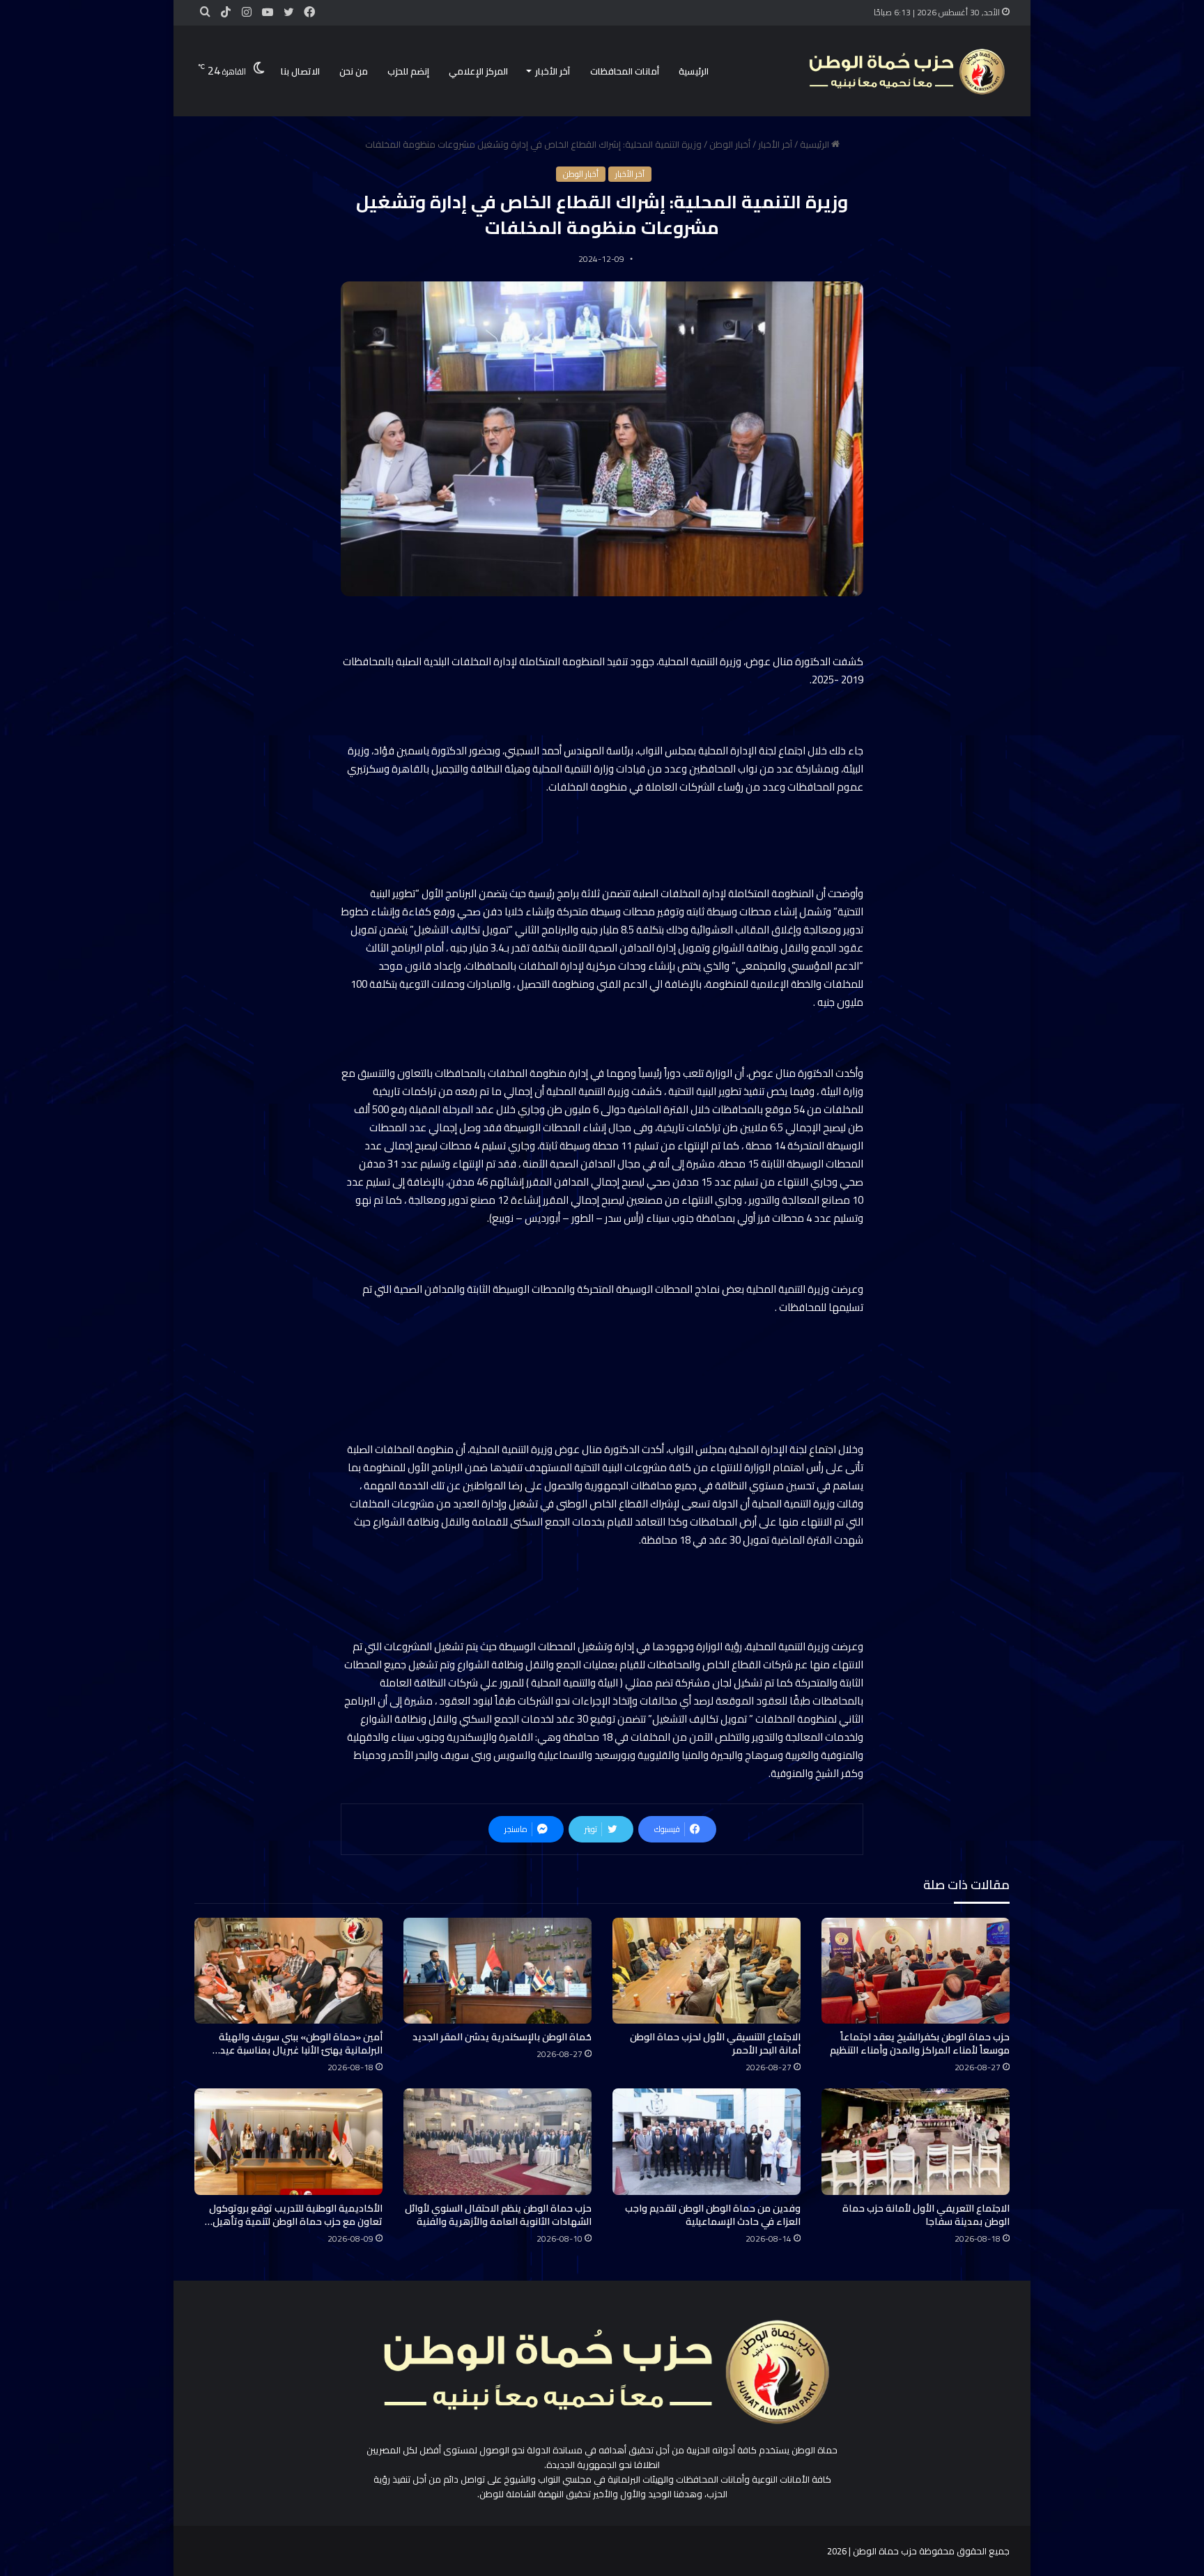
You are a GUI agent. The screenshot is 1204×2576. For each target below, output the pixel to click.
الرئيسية (694, 71)
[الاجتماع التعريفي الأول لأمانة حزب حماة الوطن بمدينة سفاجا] (916, 2141)
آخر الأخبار (553, 71)
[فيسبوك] (309, 13)
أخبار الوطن (730, 144)
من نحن (354, 71)
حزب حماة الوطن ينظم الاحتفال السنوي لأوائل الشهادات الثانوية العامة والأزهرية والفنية (498, 2215)
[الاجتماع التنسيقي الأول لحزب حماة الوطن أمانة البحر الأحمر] (707, 1971)
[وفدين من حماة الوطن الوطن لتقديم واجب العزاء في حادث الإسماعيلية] (707, 2141)
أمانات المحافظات (625, 71)
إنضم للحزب (408, 71)
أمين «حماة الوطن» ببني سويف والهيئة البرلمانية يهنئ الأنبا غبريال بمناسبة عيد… (298, 2043)
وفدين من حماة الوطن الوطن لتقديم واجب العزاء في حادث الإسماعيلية (713, 2215)
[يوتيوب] (268, 13)
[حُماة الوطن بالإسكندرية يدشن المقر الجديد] (497, 1971)
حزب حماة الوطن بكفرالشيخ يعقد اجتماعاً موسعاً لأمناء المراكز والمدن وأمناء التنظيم (920, 2043)
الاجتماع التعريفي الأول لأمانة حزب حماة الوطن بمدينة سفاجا (926, 2215)
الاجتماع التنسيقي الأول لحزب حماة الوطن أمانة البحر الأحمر (715, 2043)
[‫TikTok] (226, 13)
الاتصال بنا (300, 71)
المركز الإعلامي (478, 71)
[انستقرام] (247, 13)
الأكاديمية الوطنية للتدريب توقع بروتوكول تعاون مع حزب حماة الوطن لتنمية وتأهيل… (294, 2215)
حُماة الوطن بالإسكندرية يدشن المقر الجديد (502, 2037)
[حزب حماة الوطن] (905, 71)
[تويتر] (288, 13)
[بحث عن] (205, 12)
